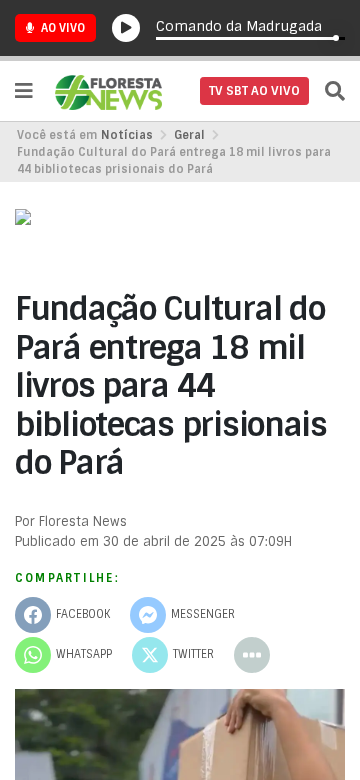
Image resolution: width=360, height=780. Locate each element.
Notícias (127, 135)
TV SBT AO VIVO (254, 91)
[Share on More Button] (252, 655)
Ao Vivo (61, 28)
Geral (189, 135)
